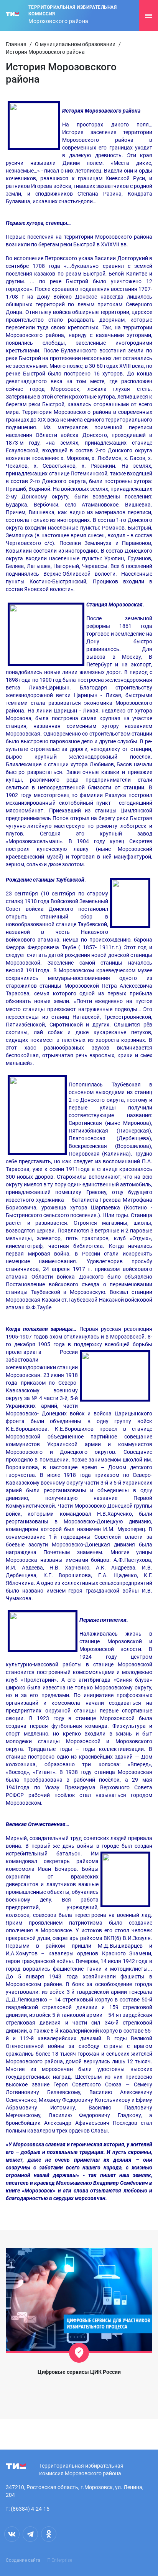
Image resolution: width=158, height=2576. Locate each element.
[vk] (12, 2534)
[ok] (49, 2534)
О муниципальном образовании (75, 44)
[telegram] (30, 2534)
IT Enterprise (59, 2560)
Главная (16, 44)
